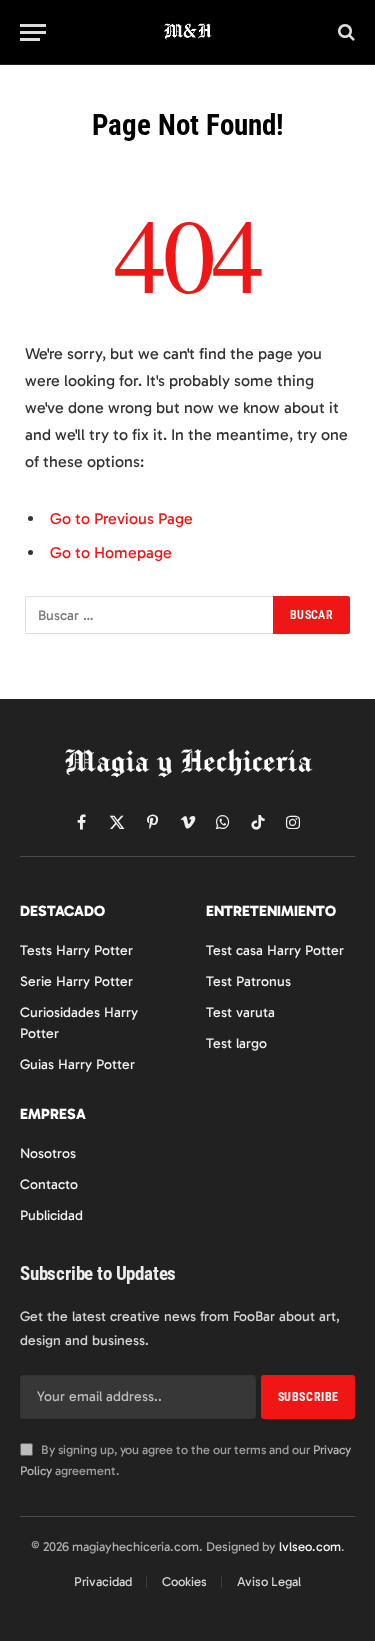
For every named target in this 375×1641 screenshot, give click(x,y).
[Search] (344, 32)
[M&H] (187, 32)
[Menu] (33, 32)
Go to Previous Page (121, 518)
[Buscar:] (150, 615)
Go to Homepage (111, 552)
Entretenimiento (271, 911)
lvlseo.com (310, 1546)
